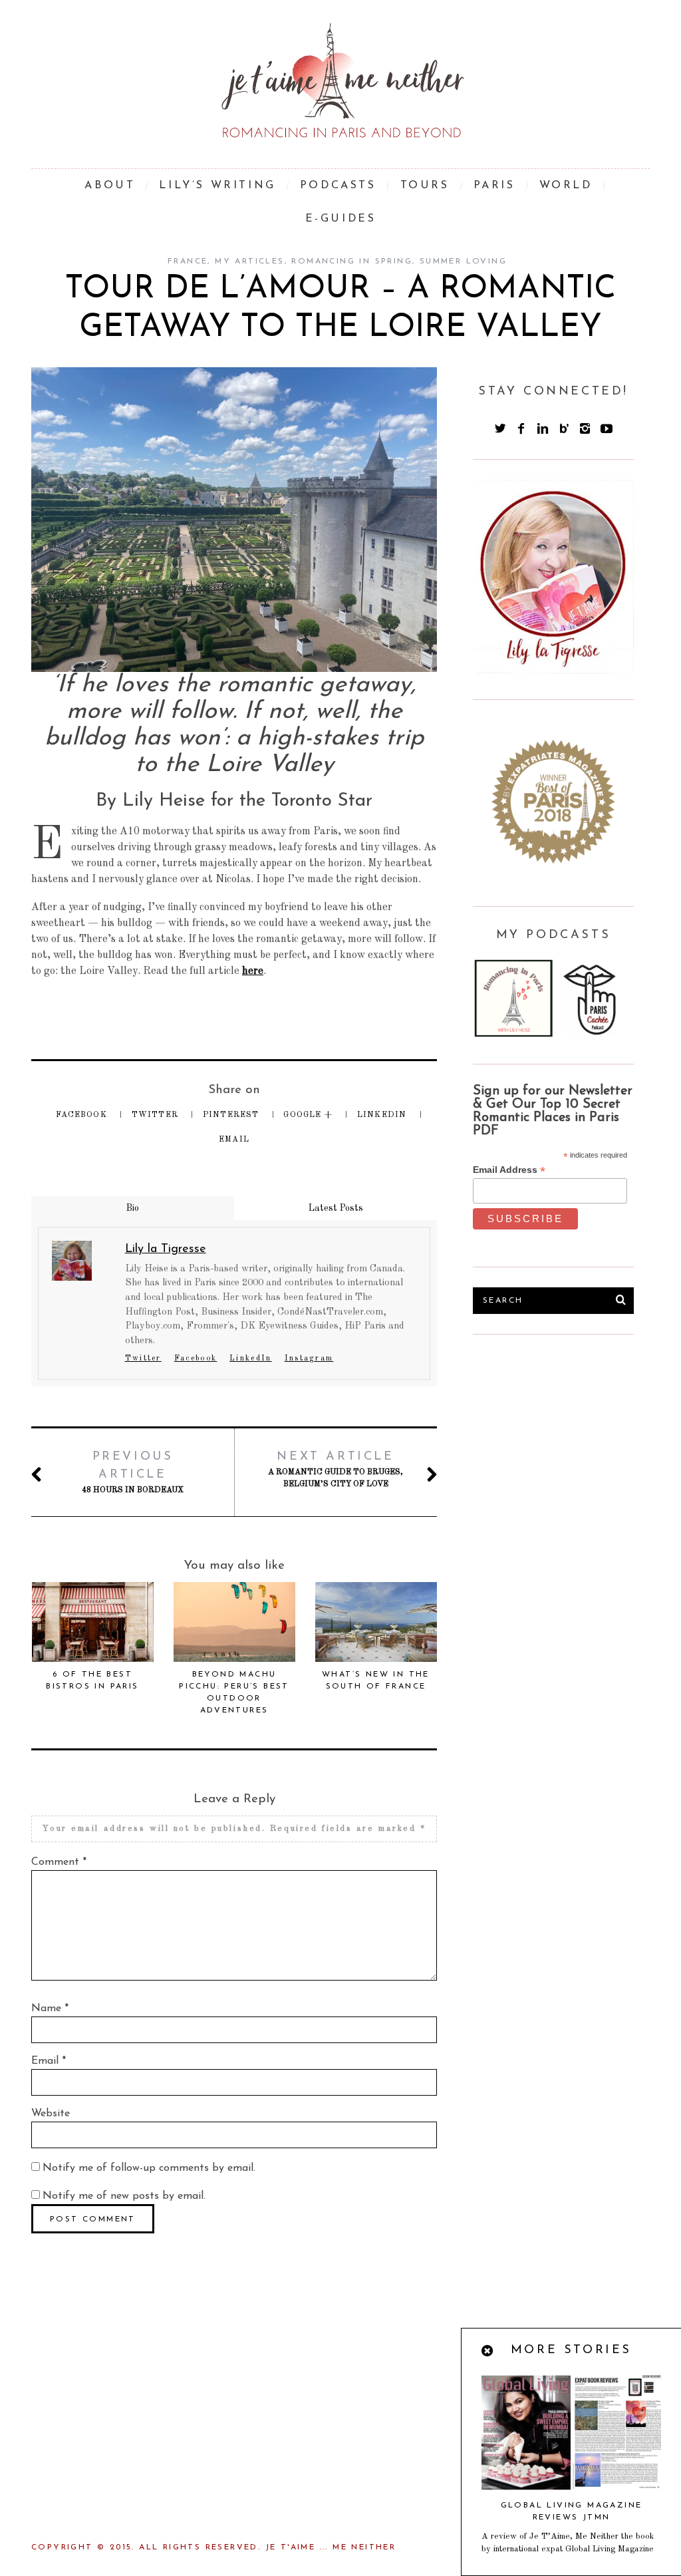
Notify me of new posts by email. (124, 2196)
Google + (309, 1115)
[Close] (488, 2352)
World (566, 186)
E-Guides (341, 219)
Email (234, 1140)
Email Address (509, 1170)
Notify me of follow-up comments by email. (149, 2168)
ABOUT (110, 186)
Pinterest (232, 1115)
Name (50, 2009)
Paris (494, 186)
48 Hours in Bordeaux (133, 1473)
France (188, 261)
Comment (59, 1862)
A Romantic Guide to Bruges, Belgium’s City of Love (336, 1470)
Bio (133, 1208)
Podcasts (338, 186)
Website (51, 2114)
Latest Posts (336, 1208)
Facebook (83, 1115)
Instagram (309, 1359)
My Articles (249, 261)
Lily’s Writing (217, 186)
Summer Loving (463, 261)
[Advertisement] (573, 1454)
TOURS (425, 186)
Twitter (157, 1115)
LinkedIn (383, 1115)
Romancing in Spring (352, 261)
